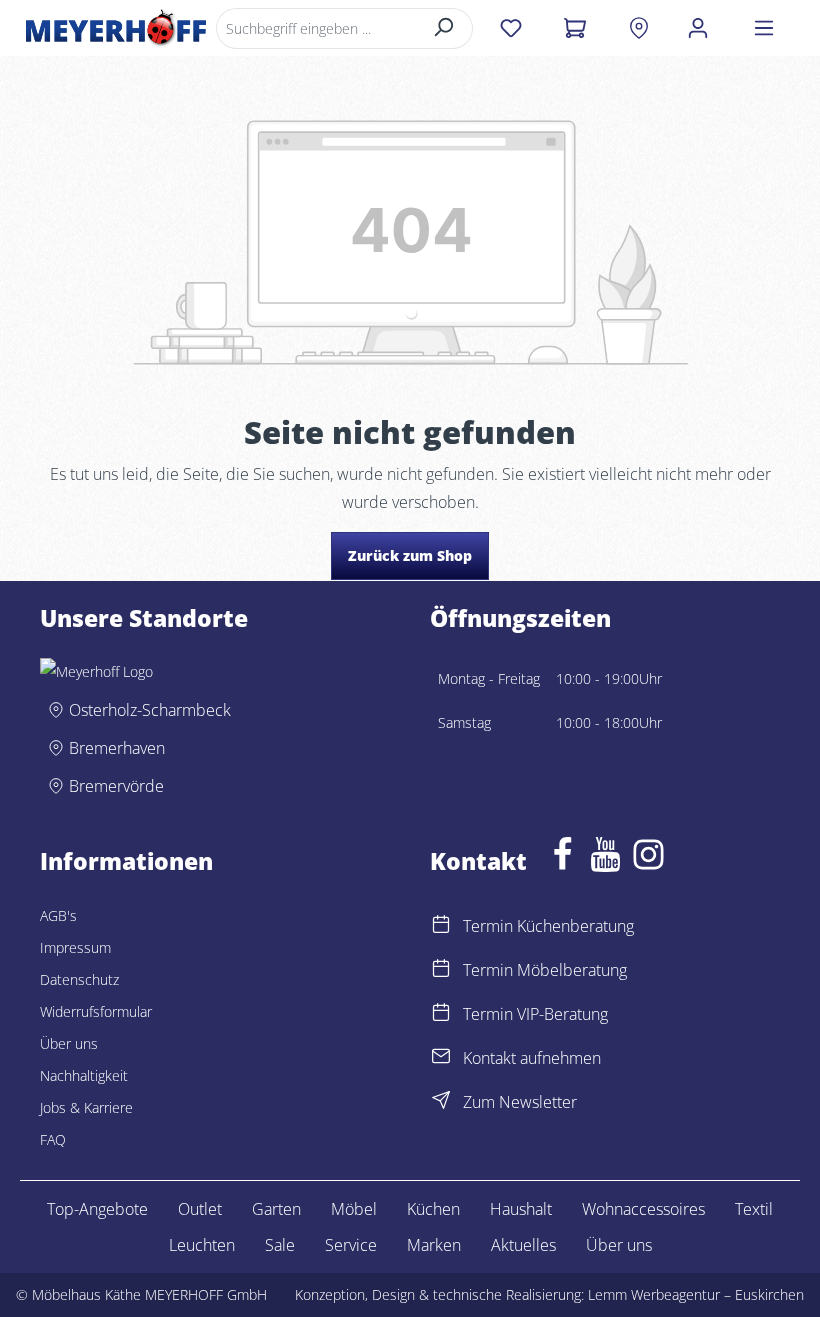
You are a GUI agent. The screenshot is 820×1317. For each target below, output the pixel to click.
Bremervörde (116, 786)
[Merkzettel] (510, 28)
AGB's (58, 915)
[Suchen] (444, 28)
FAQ (53, 1139)
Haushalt (521, 1209)
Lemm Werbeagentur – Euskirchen (696, 1294)
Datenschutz (79, 979)
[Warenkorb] (574, 28)
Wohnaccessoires (643, 1209)
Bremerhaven (117, 748)
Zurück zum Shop (410, 555)
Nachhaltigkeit (84, 1075)
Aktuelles (523, 1245)
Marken (434, 1245)
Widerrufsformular (96, 1011)
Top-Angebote (97, 1209)
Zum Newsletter (520, 1102)
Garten (276, 1209)
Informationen (126, 862)
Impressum (75, 947)
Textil (754, 1209)
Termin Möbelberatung (545, 970)
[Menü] (764, 28)
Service (351, 1245)
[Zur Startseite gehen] (116, 28)
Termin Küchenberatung (548, 926)
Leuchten (202, 1245)
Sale (280, 1245)
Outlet (200, 1209)
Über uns (69, 1043)
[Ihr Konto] (698, 28)
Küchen (433, 1209)
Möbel (354, 1209)
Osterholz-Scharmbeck (150, 710)
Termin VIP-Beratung (535, 1014)
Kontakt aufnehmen (532, 1058)
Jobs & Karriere (86, 1107)
